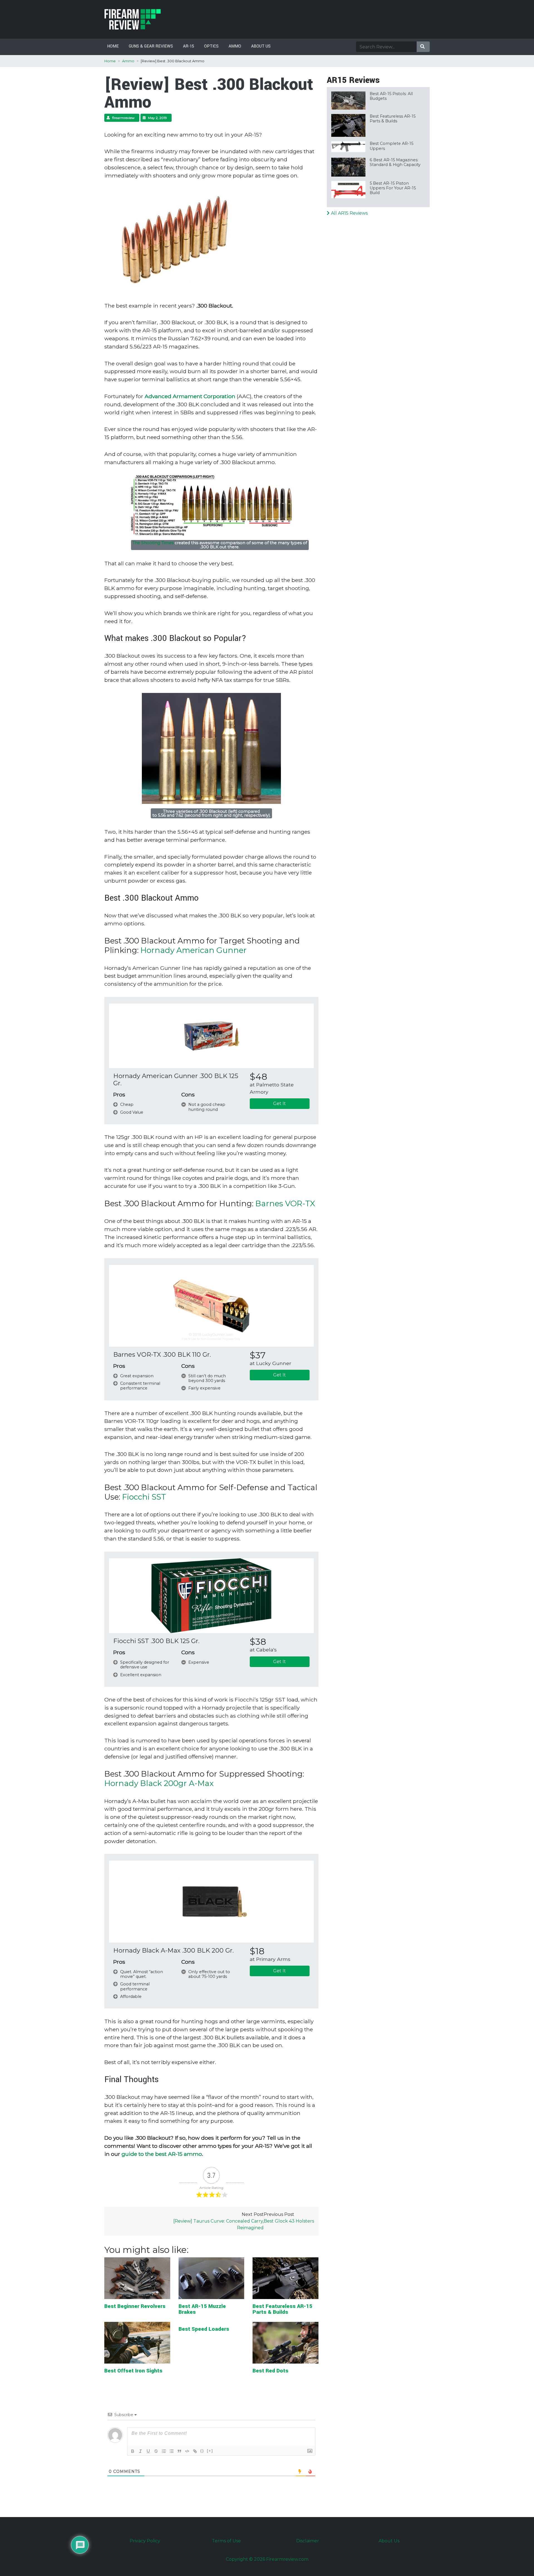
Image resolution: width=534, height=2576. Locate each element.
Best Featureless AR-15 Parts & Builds (282, 2309)
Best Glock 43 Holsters (289, 2221)
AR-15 (189, 46)
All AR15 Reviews (349, 213)
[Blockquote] (179, 2451)
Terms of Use (226, 2541)
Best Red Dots (270, 2371)
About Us (261, 46)
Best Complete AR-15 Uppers (391, 146)
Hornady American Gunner (194, 950)
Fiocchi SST (144, 1497)
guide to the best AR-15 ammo (162, 2154)
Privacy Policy (145, 2541)
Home (113, 46)
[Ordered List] (164, 2451)
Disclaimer (308, 2541)
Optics (211, 46)
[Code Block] (187, 2451)
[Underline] (148, 2451)
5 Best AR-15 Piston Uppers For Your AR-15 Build (393, 188)
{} (202, 2451)
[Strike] (156, 2451)
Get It (280, 1104)
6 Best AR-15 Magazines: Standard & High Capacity (395, 162)
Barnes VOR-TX (285, 1203)
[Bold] (133, 2451)
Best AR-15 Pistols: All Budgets (391, 96)
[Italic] (140, 2451)
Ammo (235, 46)
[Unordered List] (172, 2451)
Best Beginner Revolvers (135, 2306)
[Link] (195, 2451)
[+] (210, 2451)
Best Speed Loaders (204, 2329)
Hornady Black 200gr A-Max (159, 1783)
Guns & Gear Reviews (151, 46)
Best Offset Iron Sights (133, 2371)
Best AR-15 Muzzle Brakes (202, 2309)
